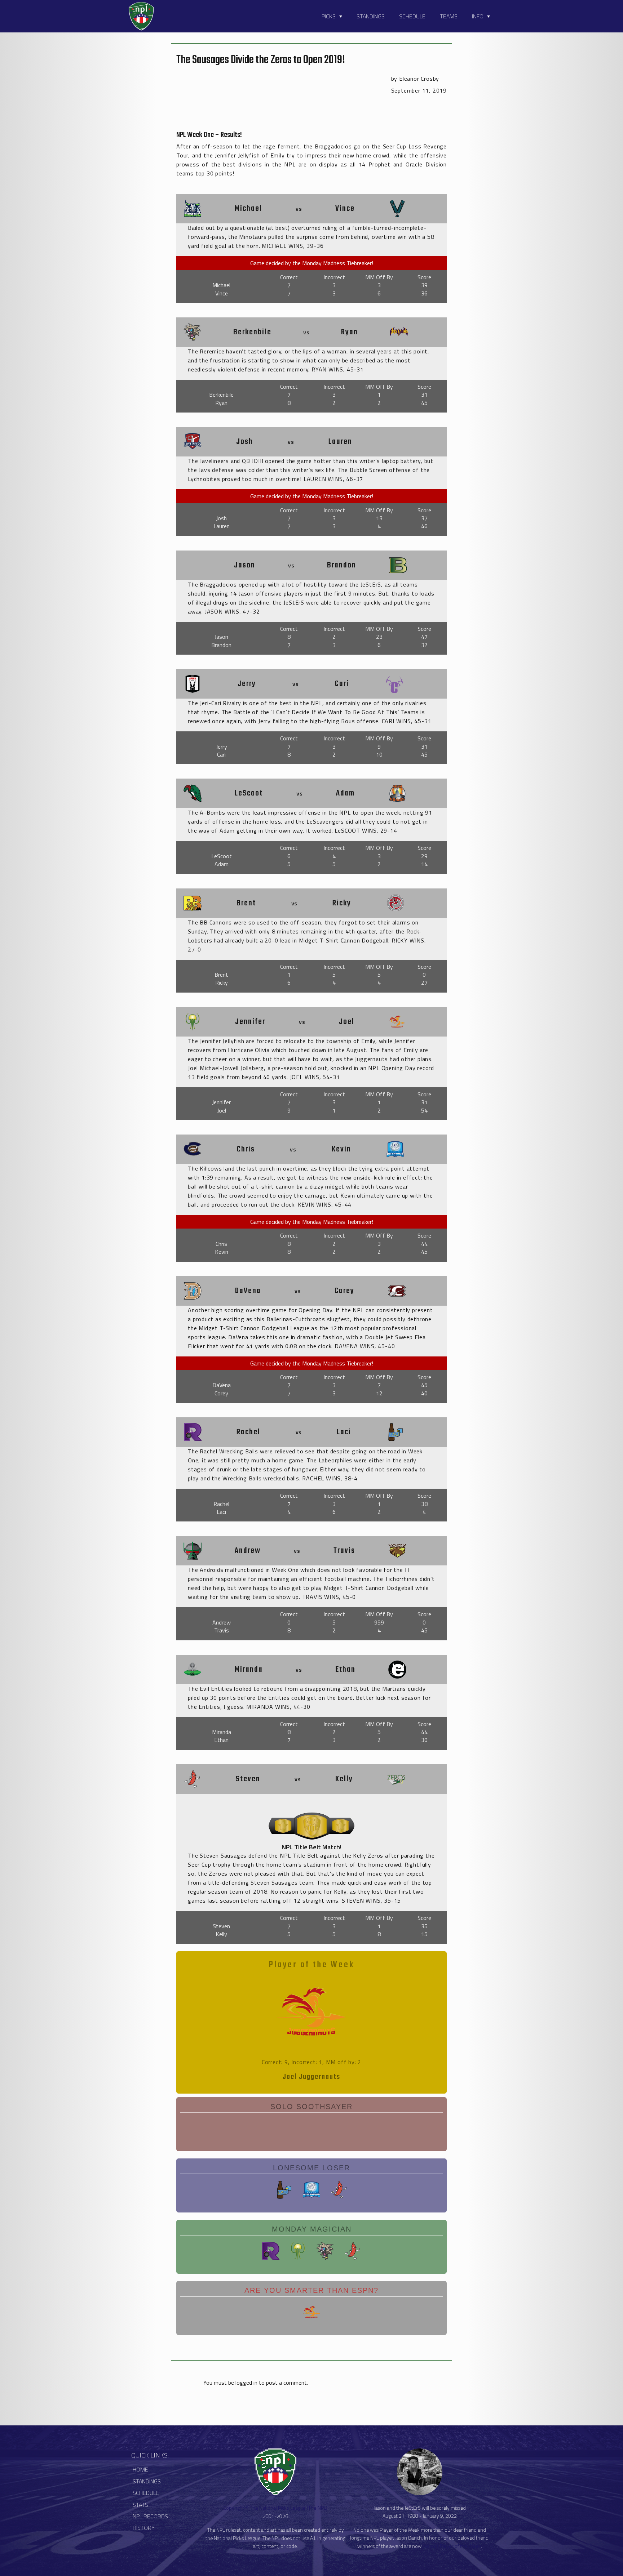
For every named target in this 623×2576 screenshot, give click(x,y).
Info (478, 16)
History (144, 2528)
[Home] (141, 16)
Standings (371, 16)
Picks (329, 16)
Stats (140, 2505)
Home (140, 2469)
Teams (449, 16)
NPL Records (150, 2516)
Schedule (412, 16)
